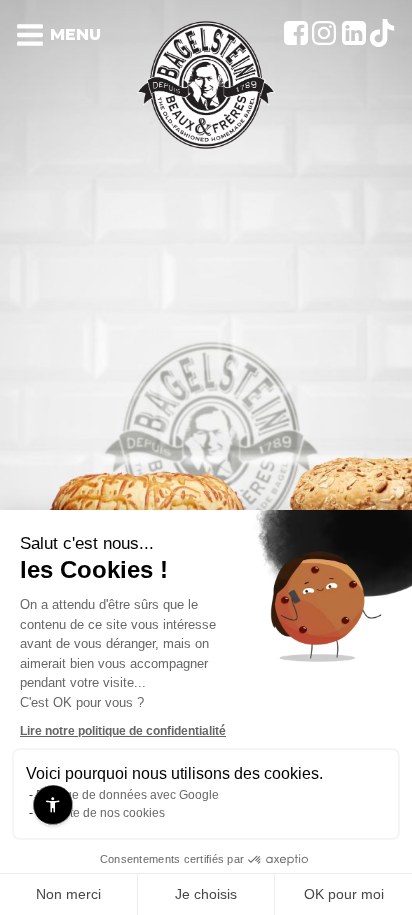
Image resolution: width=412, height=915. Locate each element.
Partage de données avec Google (127, 795)
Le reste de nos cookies (100, 813)
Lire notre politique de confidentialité (123, 731)
